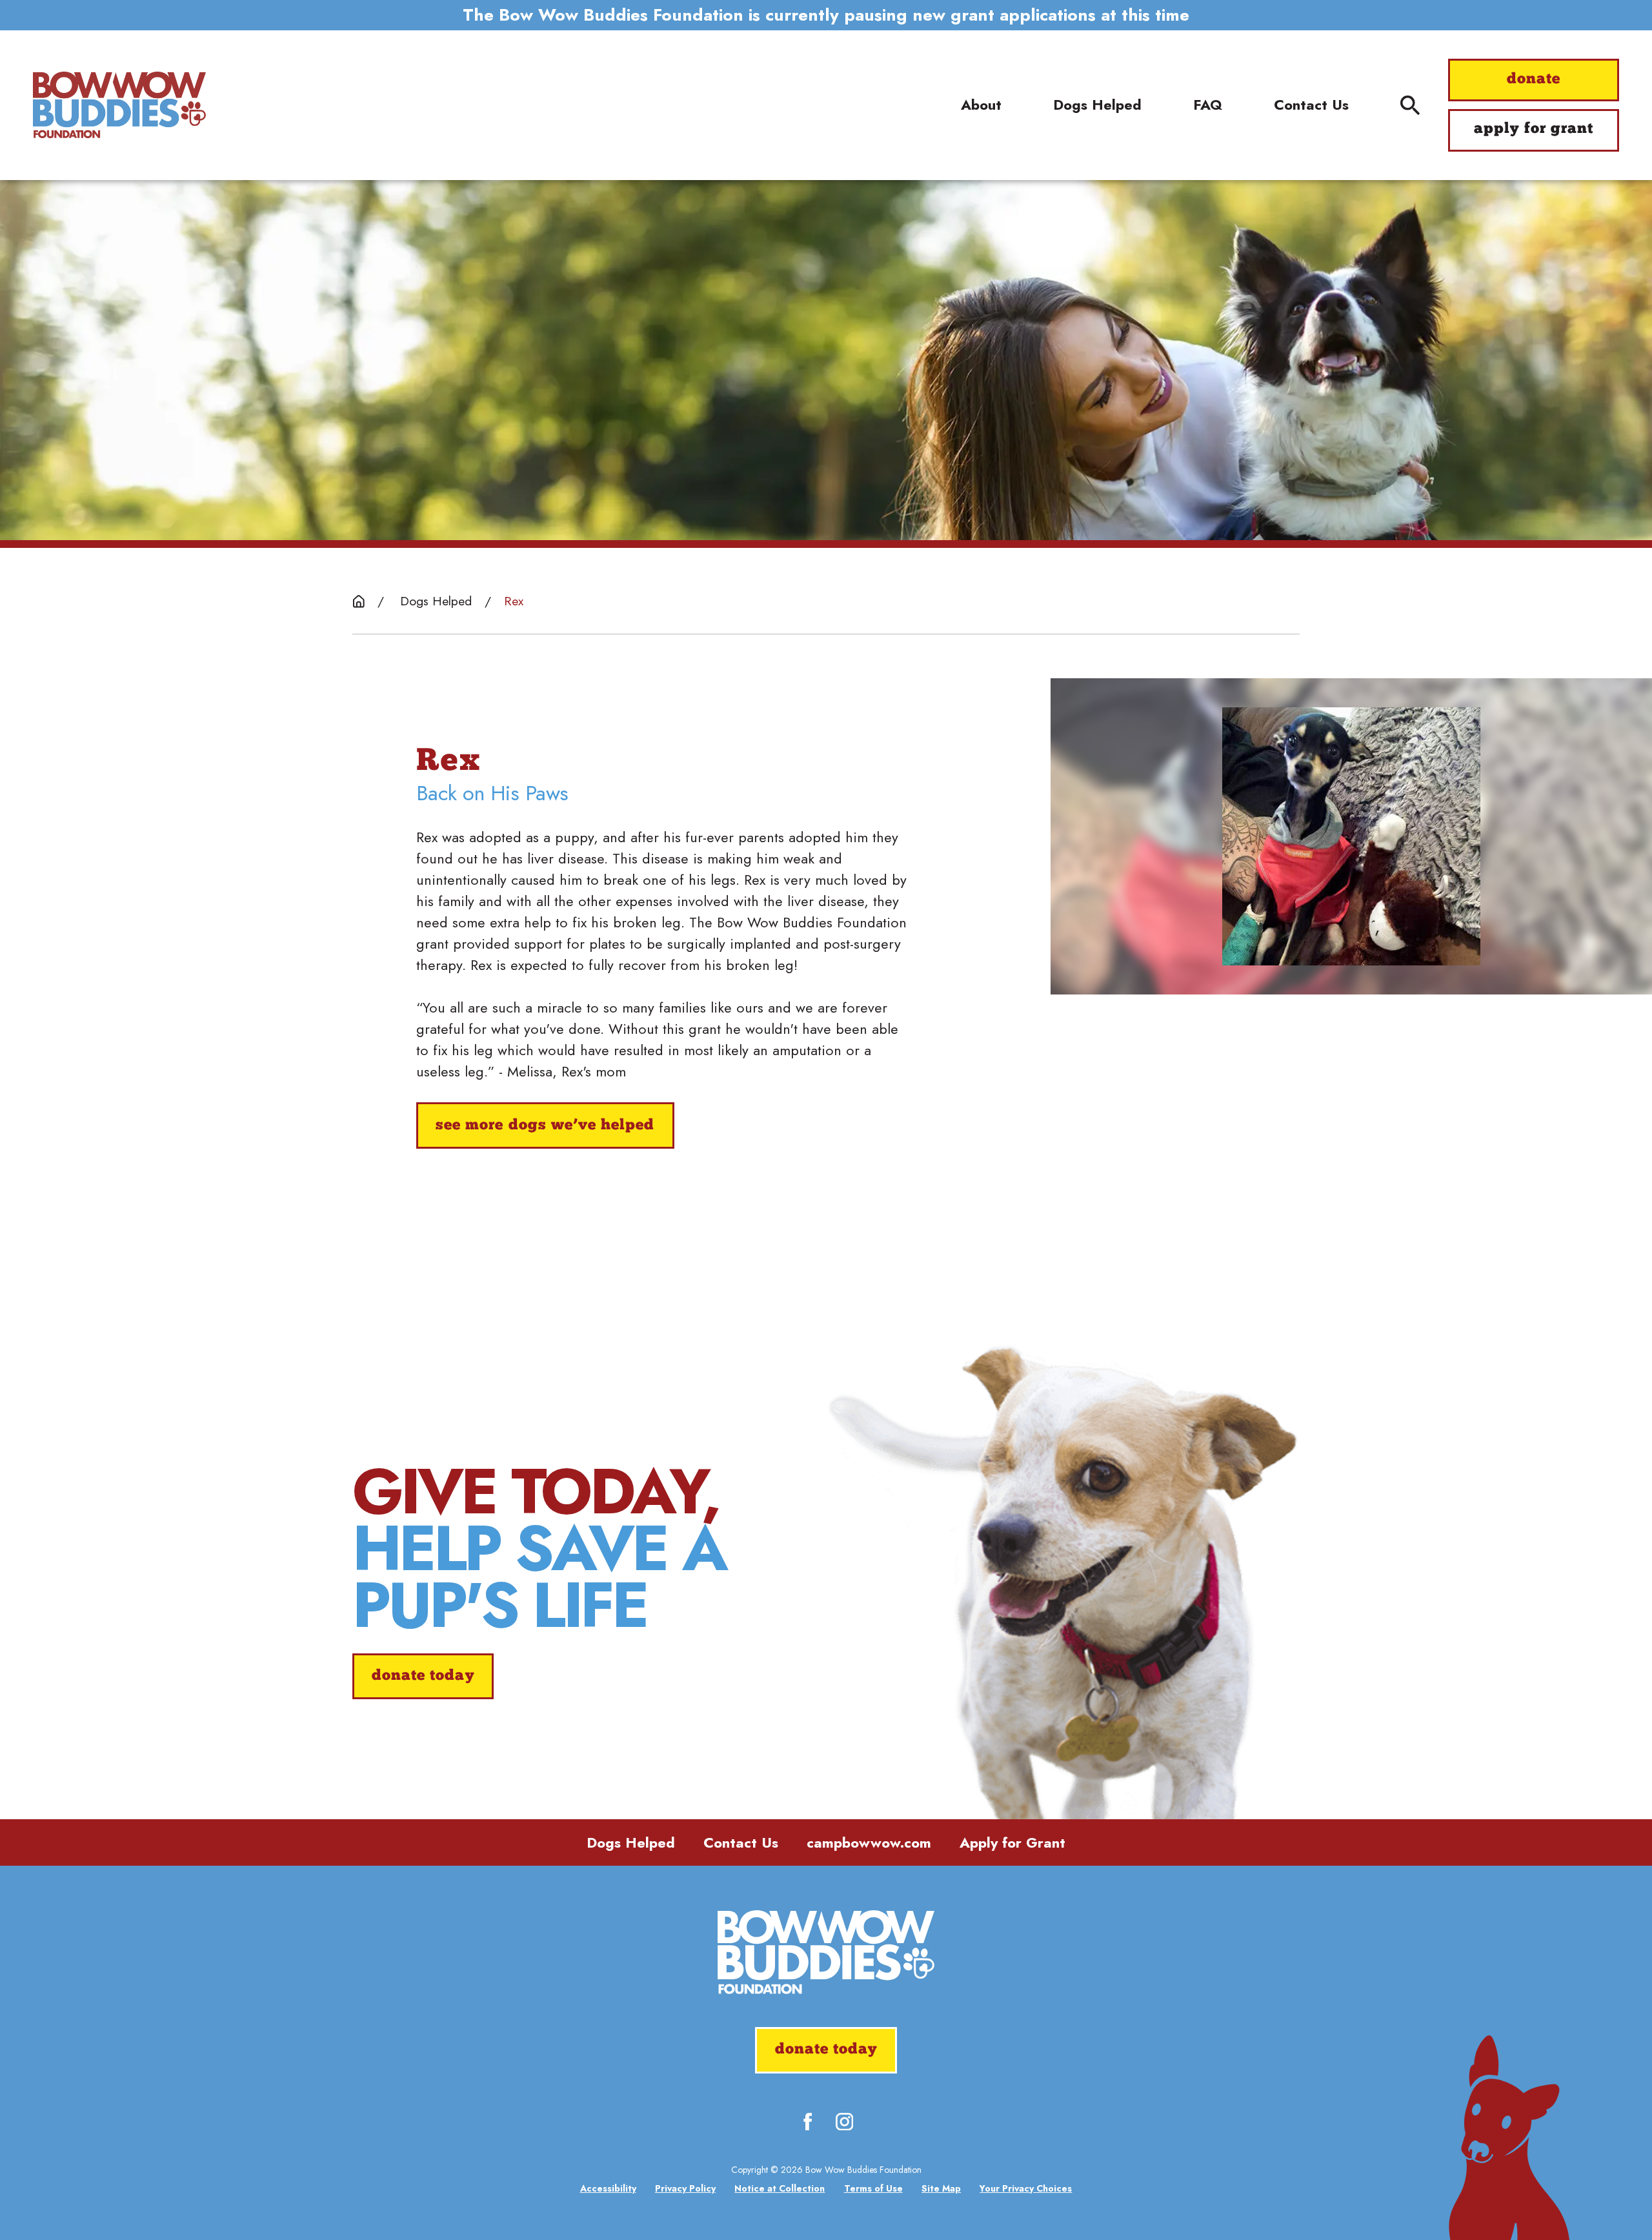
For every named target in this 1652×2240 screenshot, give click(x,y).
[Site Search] (1410, 105)
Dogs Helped (631, 1842)
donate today (423, 1676)
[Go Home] (359, 601)
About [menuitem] (981, 105)
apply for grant (1534, 129)
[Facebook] (808, 2122)
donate (1534, 80)
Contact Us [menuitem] (1311, 105)
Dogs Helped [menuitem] (1097, 105)
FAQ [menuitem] (1208, 105)
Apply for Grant (1012, 1842)
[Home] (119, 106)
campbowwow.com (869, 1842)
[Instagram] (844, 2122)
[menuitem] (608, 2189)
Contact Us (741, 1842)
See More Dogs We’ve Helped (545, 1126)
